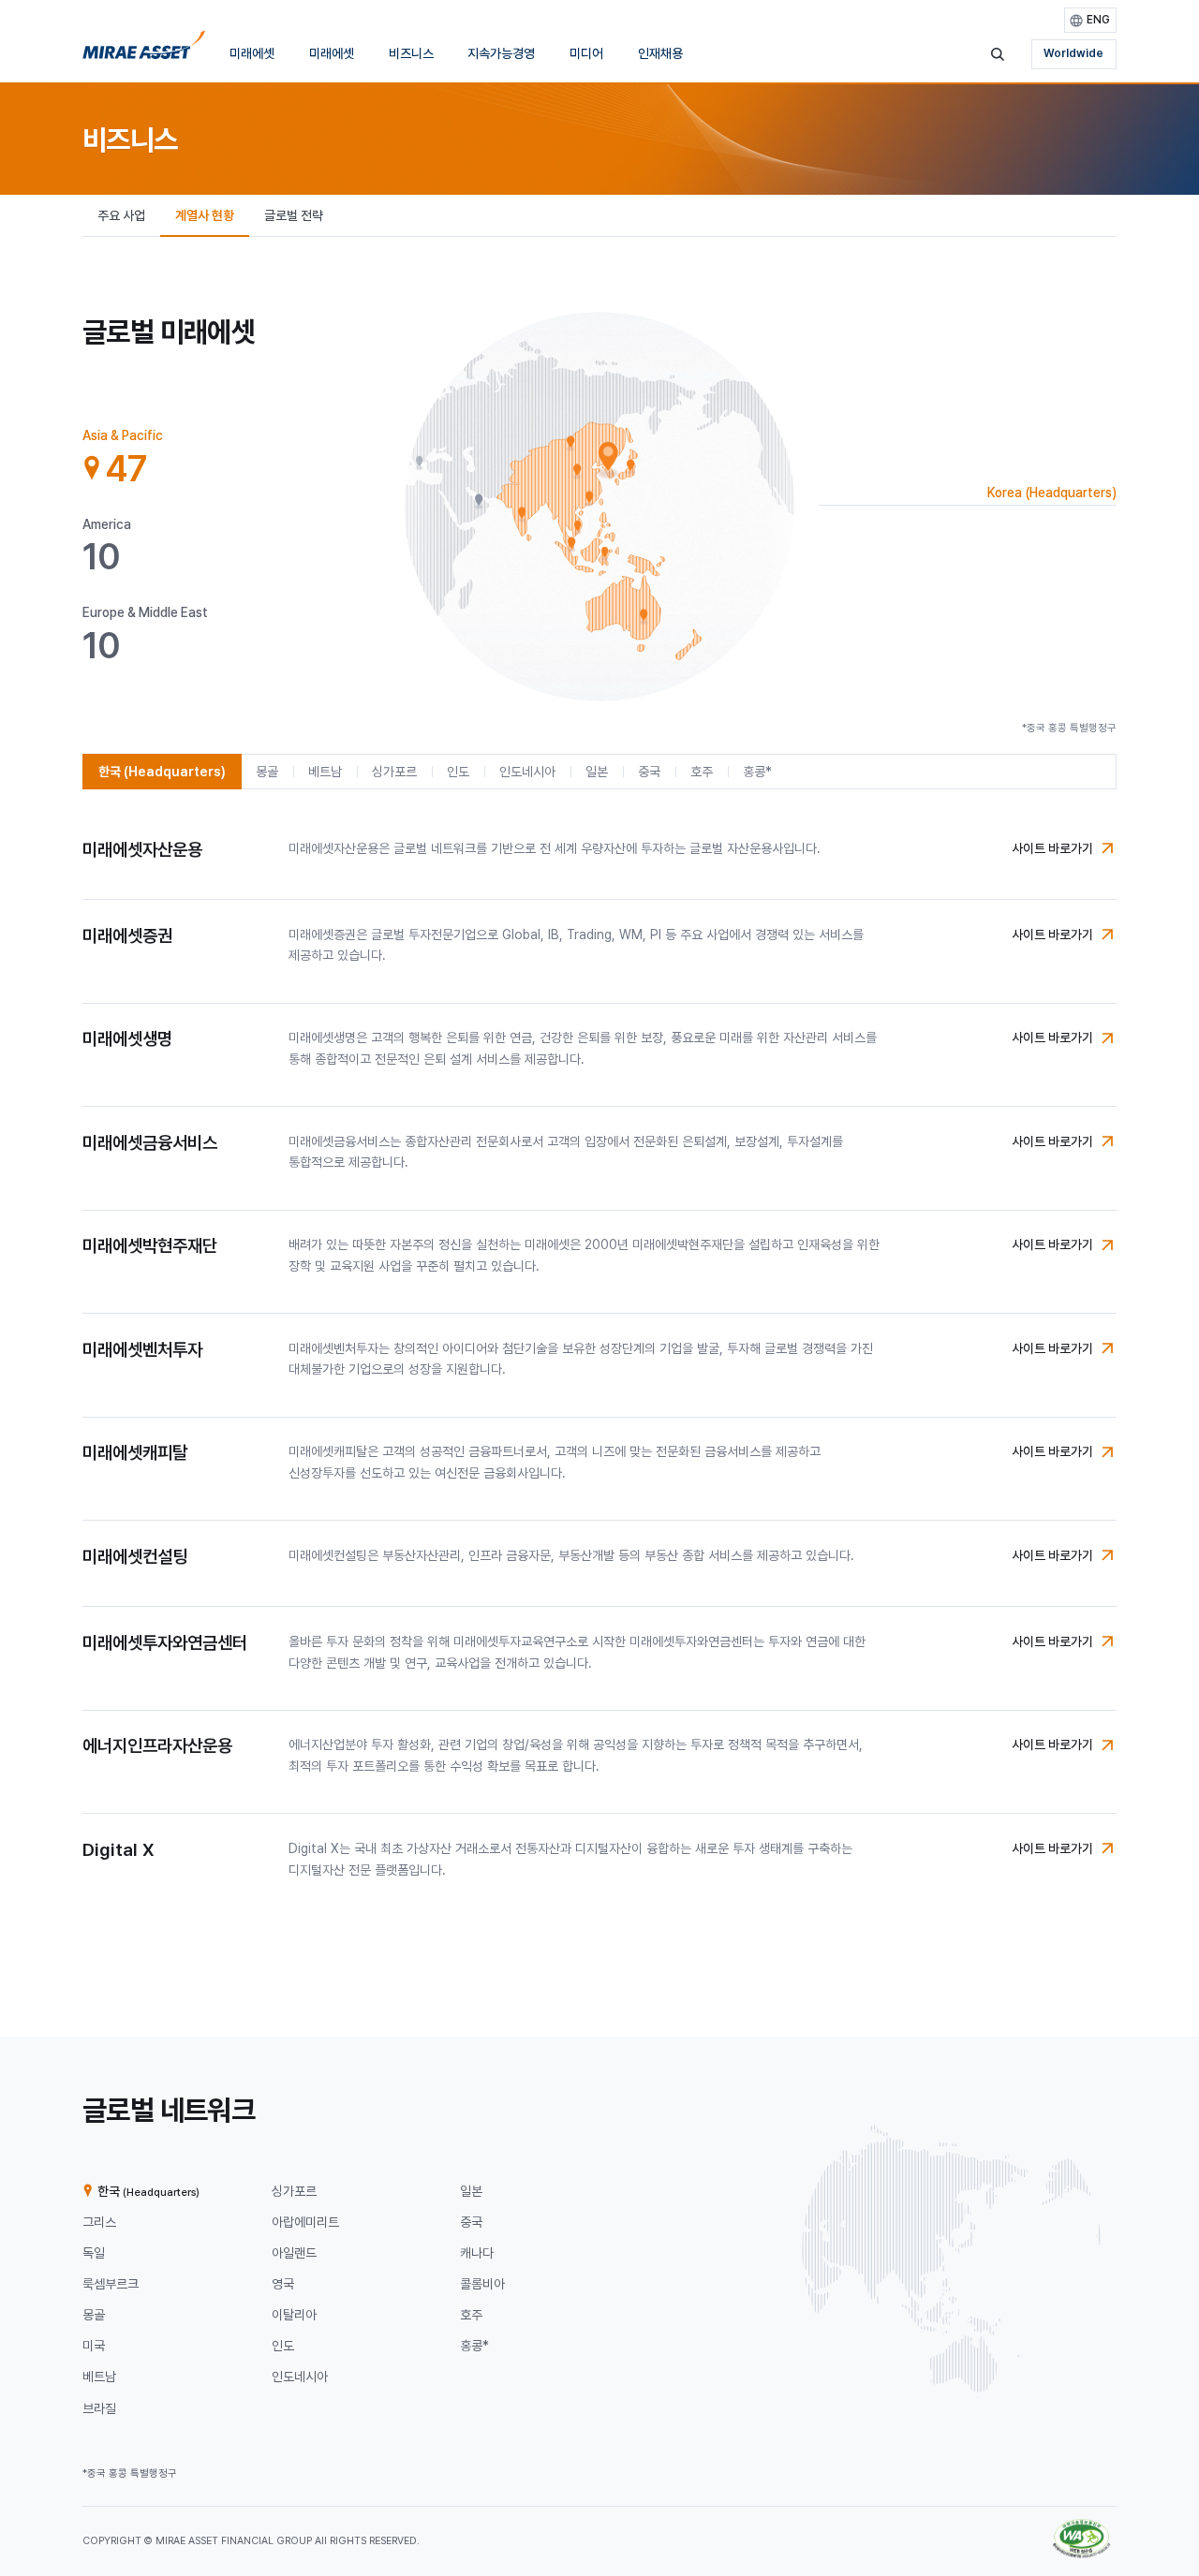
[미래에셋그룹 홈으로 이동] (144, 50)
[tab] (148, 457)
